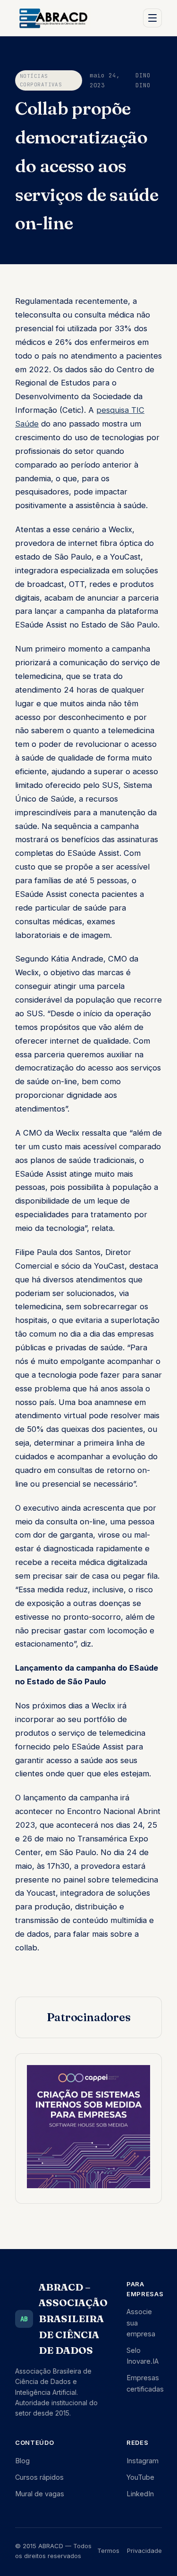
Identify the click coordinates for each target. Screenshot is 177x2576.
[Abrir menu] (152, 18)
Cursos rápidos (39, 2477)
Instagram (143, 2461)
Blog (22, 2461)
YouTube (140, 2477)
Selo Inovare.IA (143, 2356)
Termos (108, 2551)
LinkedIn (140, 2494)
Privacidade (144, 2551)
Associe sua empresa (141, 2322)
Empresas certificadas (145, 2383)
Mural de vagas (40, 2494)
